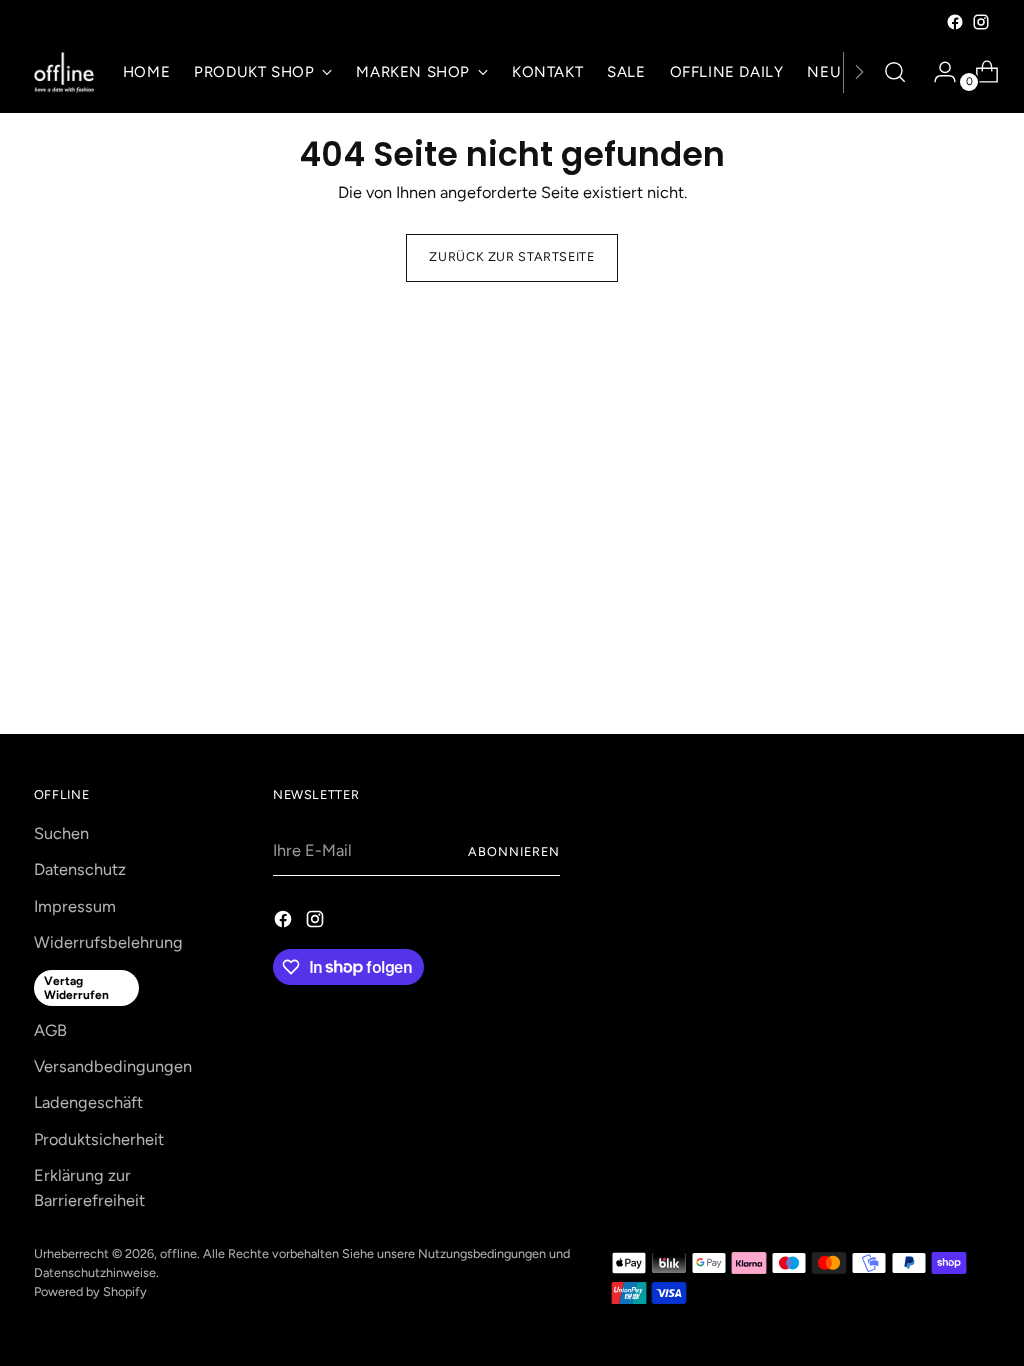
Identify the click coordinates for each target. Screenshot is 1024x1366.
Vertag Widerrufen (76, 988)
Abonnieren (514, 851)
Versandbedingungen (113, 1066)
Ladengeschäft (88, 1102)
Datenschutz (80, 869)
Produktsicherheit (99, 1139)
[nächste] (859, 72)
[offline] (64, 72)
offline (178, 1253)
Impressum (75, 906)
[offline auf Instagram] (981, 22)
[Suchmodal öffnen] (895, 72)
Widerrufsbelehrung (108, 942)
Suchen (61, 833)
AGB (50, 1030)
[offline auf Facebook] (955, 22)
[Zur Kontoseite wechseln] (937, 72)
